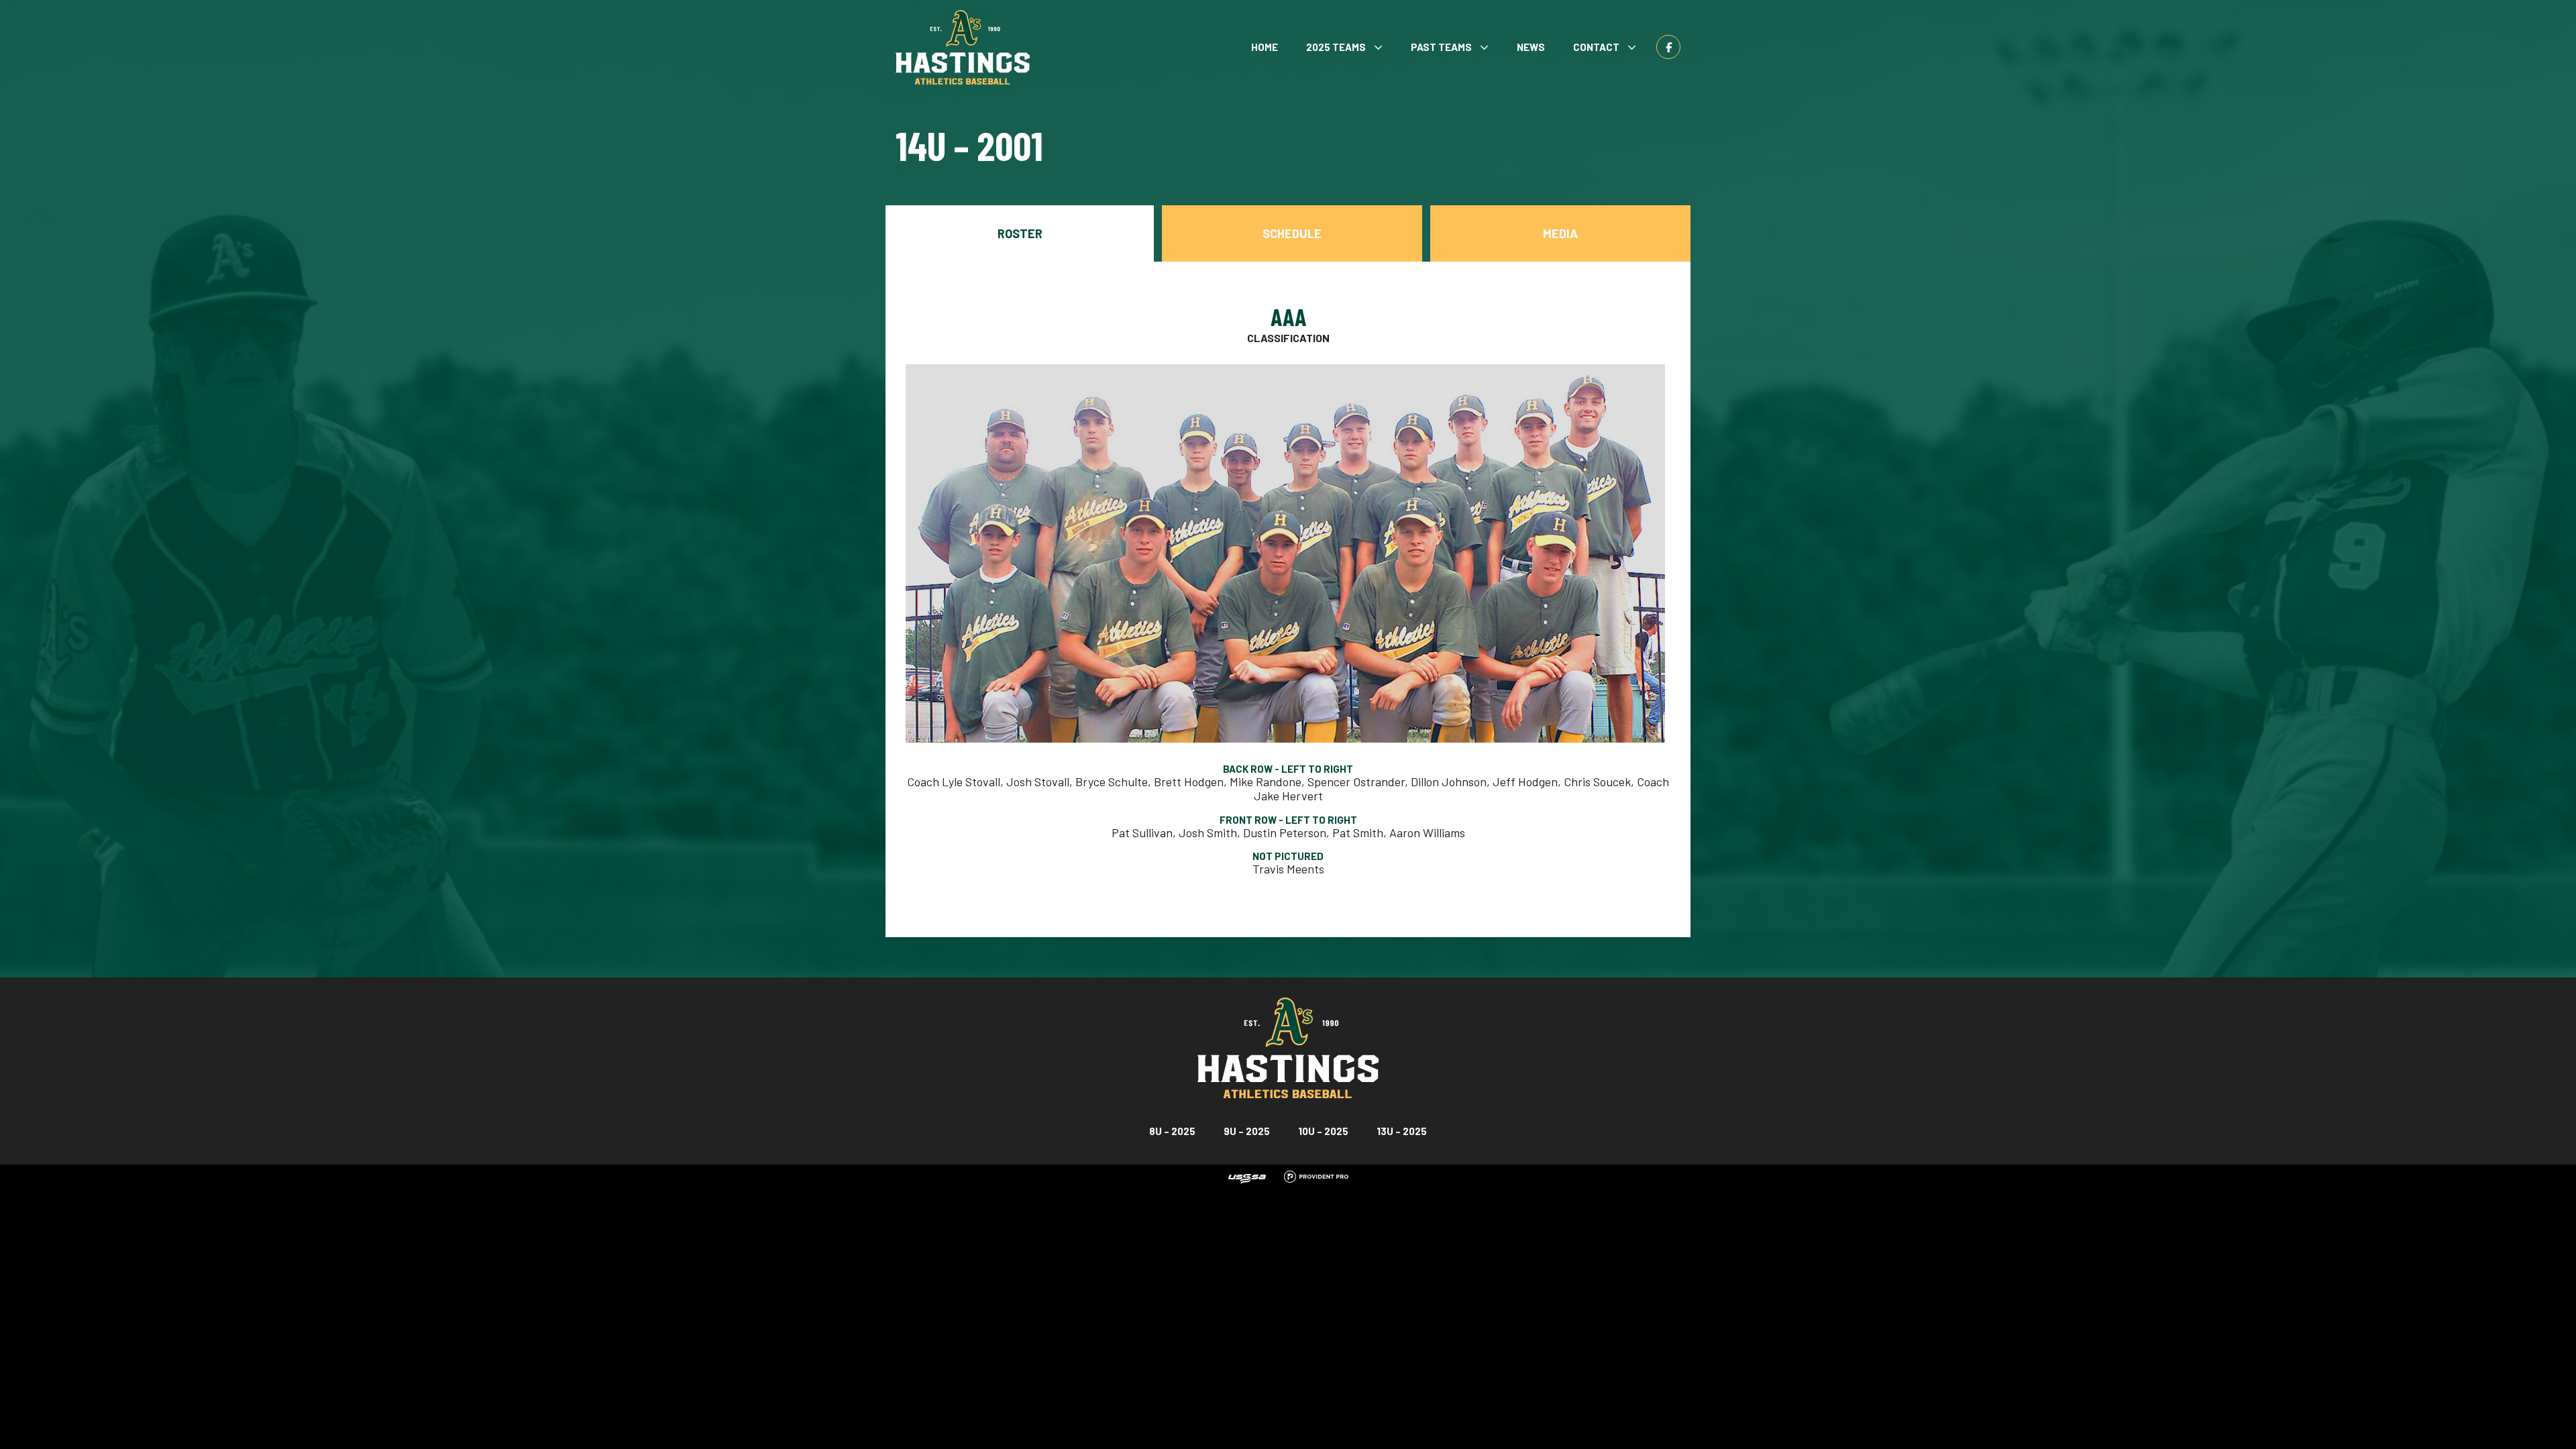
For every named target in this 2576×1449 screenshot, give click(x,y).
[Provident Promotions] (1316, 1175)
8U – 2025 (1172, 1131)
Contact (1596, 47)
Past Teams (1441, 47)
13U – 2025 (1402, 1131)
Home (1265, 47)
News (1531, 47)
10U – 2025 (1323, 1131)
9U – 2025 (1247, 1131)
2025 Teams (1336, 47)
